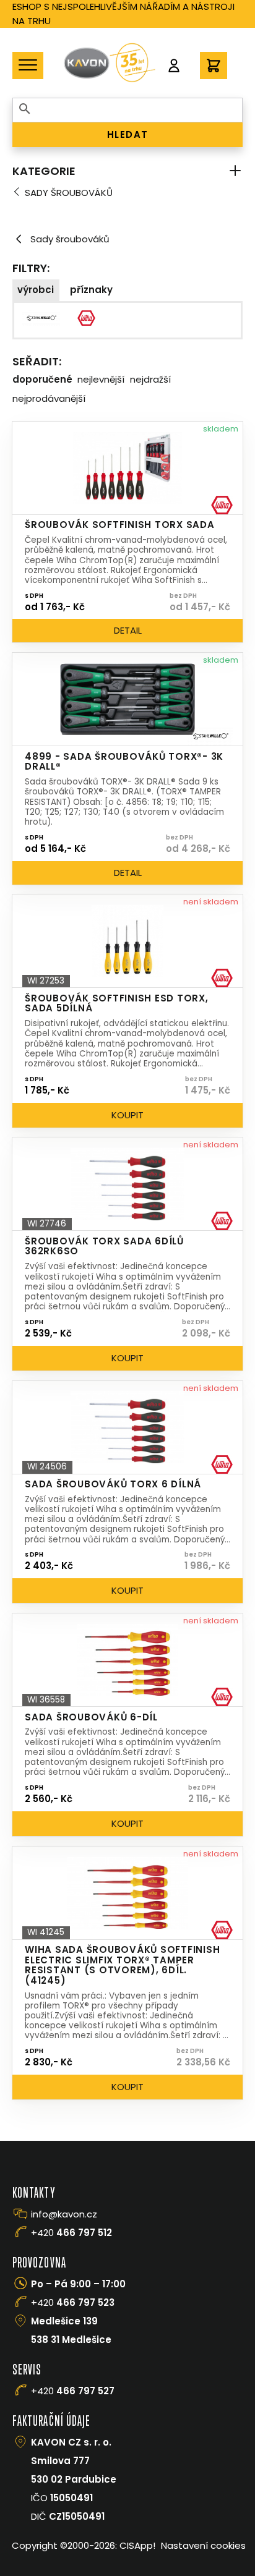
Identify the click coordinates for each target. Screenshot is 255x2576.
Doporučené (42, 379)
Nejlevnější (101, 379)
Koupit (127, 1115)
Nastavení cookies (203, 2545)
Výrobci (36, 290)
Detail (128, 630)
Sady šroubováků (69, 193)
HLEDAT (128, 134)
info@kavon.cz (64, 2214)
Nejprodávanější (49, 398)
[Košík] (214, 66)
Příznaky (91, 290)
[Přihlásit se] (174, 66)
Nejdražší (150, 379)
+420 (71, 2233)
